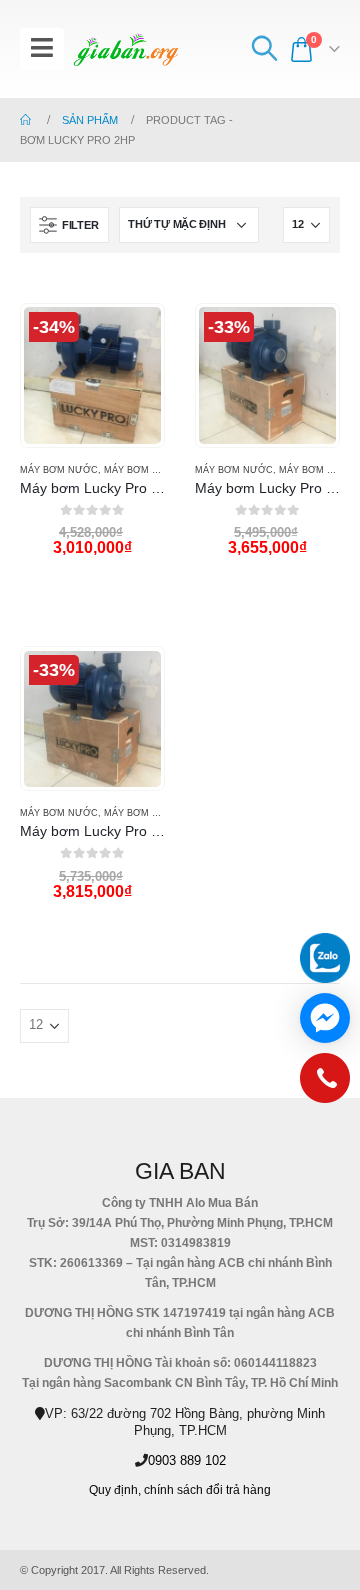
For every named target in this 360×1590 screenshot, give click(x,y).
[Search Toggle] (264, 49)
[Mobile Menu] (42, 49)
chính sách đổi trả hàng (207, 1489)
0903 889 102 (187, 1460)
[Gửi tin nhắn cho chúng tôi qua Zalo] (325, 958)
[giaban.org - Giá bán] (126, 49)
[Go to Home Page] (27, 120)
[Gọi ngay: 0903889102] (325, 1083)
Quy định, (115, 1489)
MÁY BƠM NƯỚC (59, 470)
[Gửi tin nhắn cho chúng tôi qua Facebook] (325, 1018)
